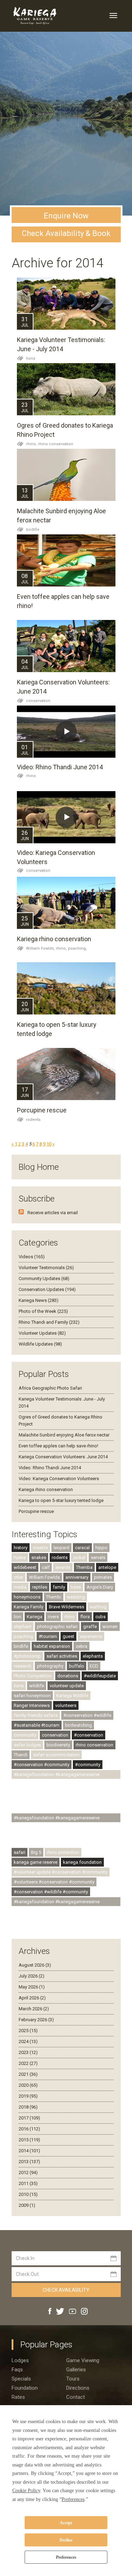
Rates (18, 2397)
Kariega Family (29, 1607)
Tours (73, 2379)
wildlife (37, 1686)
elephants (93, 1656)
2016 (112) (29, 2129)
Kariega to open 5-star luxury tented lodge (61, 1500)
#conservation (89, 1735)
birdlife (33, 530)
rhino (31, 776)
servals (98, 1557)
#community (88, 1765)
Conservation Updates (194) (47, 1289)
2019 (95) (28, 2096)
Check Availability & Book (66, 233)
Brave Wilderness (67, 1607)
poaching (23, 1636)
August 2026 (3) (35, 1965)
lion (17, 1617)
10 (49, 1144)
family (59, 1587)
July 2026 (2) (32, 1976)
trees (76, 1587)
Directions (78, 2388)
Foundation (25, 2388)
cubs (100, 1617)
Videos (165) (32, 1257)
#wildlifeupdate (100, 1676)
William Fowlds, (41, 948)
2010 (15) (28, 2194)
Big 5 (36, 1852)
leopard (61, 1548)
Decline (66, 2540)
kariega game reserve (36, 1862)
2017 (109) (29, 2118)
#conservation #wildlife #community (51, 1892)
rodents (33, 1120)
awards (63, 1567)
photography (50, 1666)
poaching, (77, 948)
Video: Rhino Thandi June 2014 (60, 767)
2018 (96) (28, 2107)
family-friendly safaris (36, 1715)
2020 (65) (28, 2085)
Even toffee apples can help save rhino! (58, 1446)
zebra (81, 1646)
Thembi (54, 1597)
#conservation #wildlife (87, 1715)
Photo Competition (33, 1676)
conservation (38, 701)
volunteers (66, 1705)
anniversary (77, 1577)
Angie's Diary (100, 1587)
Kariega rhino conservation (54, 939)
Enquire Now (66, 216)
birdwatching (78, 1725)
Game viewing (83, 2360)
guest (68, 1636)
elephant (23, 1627)
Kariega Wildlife (72, 1696)
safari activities (62, 1656)
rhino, (32, 444)
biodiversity (58, 1745)
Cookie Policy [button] (26, 2491)
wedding (76, 1597)
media (20, 1587)
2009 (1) (27, 2205)
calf (46, 1567)
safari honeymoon (32, 1696)
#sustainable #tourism (37, 1725)
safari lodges (27, 1745)
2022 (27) (28, 2063)
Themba (84, 1567)
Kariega (34, 1617)
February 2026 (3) (36, 2020)
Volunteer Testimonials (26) (46, 1268)
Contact (76, 2397)
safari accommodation (56, 1755)
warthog (98, 1607)
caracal (82, 1548)
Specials (21, 2379)
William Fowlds (44, 1577)
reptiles (40, 1587)
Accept (66, 2523)
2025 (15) (28, 2031)
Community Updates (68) (44, 1278)
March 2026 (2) (34, 2009)
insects (40, 1548)
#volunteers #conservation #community (54, 1882)
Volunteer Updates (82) (42, 1333)
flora (85, 1617)
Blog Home (39, 1167)
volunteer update (67, 1686)
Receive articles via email (53, 1213)
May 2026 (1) (32, 1987)
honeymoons (27, 1597)
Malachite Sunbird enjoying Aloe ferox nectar (64, 1435)
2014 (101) (29, 2151)
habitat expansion (52, 1646)
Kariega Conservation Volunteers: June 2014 (63, 1457)
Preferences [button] (73, 2499)
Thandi (21, 1755)
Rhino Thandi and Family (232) (49, 1322)
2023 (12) (28, 2052)
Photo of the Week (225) (43, 1311)
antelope (107, 1567)
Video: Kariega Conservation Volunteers (59, 1479)
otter (18, 1577)
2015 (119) (29, 2140)
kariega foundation (82, 1862)
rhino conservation (56, 444)
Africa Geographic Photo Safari (50, 1388)
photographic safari (57, 1627)
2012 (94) (28, 2172)
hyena (20, 1557)
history (21, 1548)
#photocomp (27, 1656)
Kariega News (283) (39, 1300)
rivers (53, 1617)
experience (91, 1636)
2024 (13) (28, 2041)
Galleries (76, 2370)
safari (20, 1852)
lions (31, 358)
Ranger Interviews (32, 1705)
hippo (101, 1548)
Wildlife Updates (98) (40, 1344)
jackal (79, 1557)
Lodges (20, 2360)
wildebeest (25, 1567)
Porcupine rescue (42, 1110)
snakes (39, 1557)
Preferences (66, 2557)
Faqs (17, 2370)
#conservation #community (42, 1765)
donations (68, 1676)
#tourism (48, 1636)
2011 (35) (28, 2183)
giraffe (90, 1627)
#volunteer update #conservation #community (61, 1872)
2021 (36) (28, 2074)
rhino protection (63, 1852)
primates (103, 1577)
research (23, 1666)
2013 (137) (29, 2162)
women (110, 1627)
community (25, 1735)
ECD (94, 1666)
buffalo (77, 1666)
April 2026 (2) (32, 1998)
